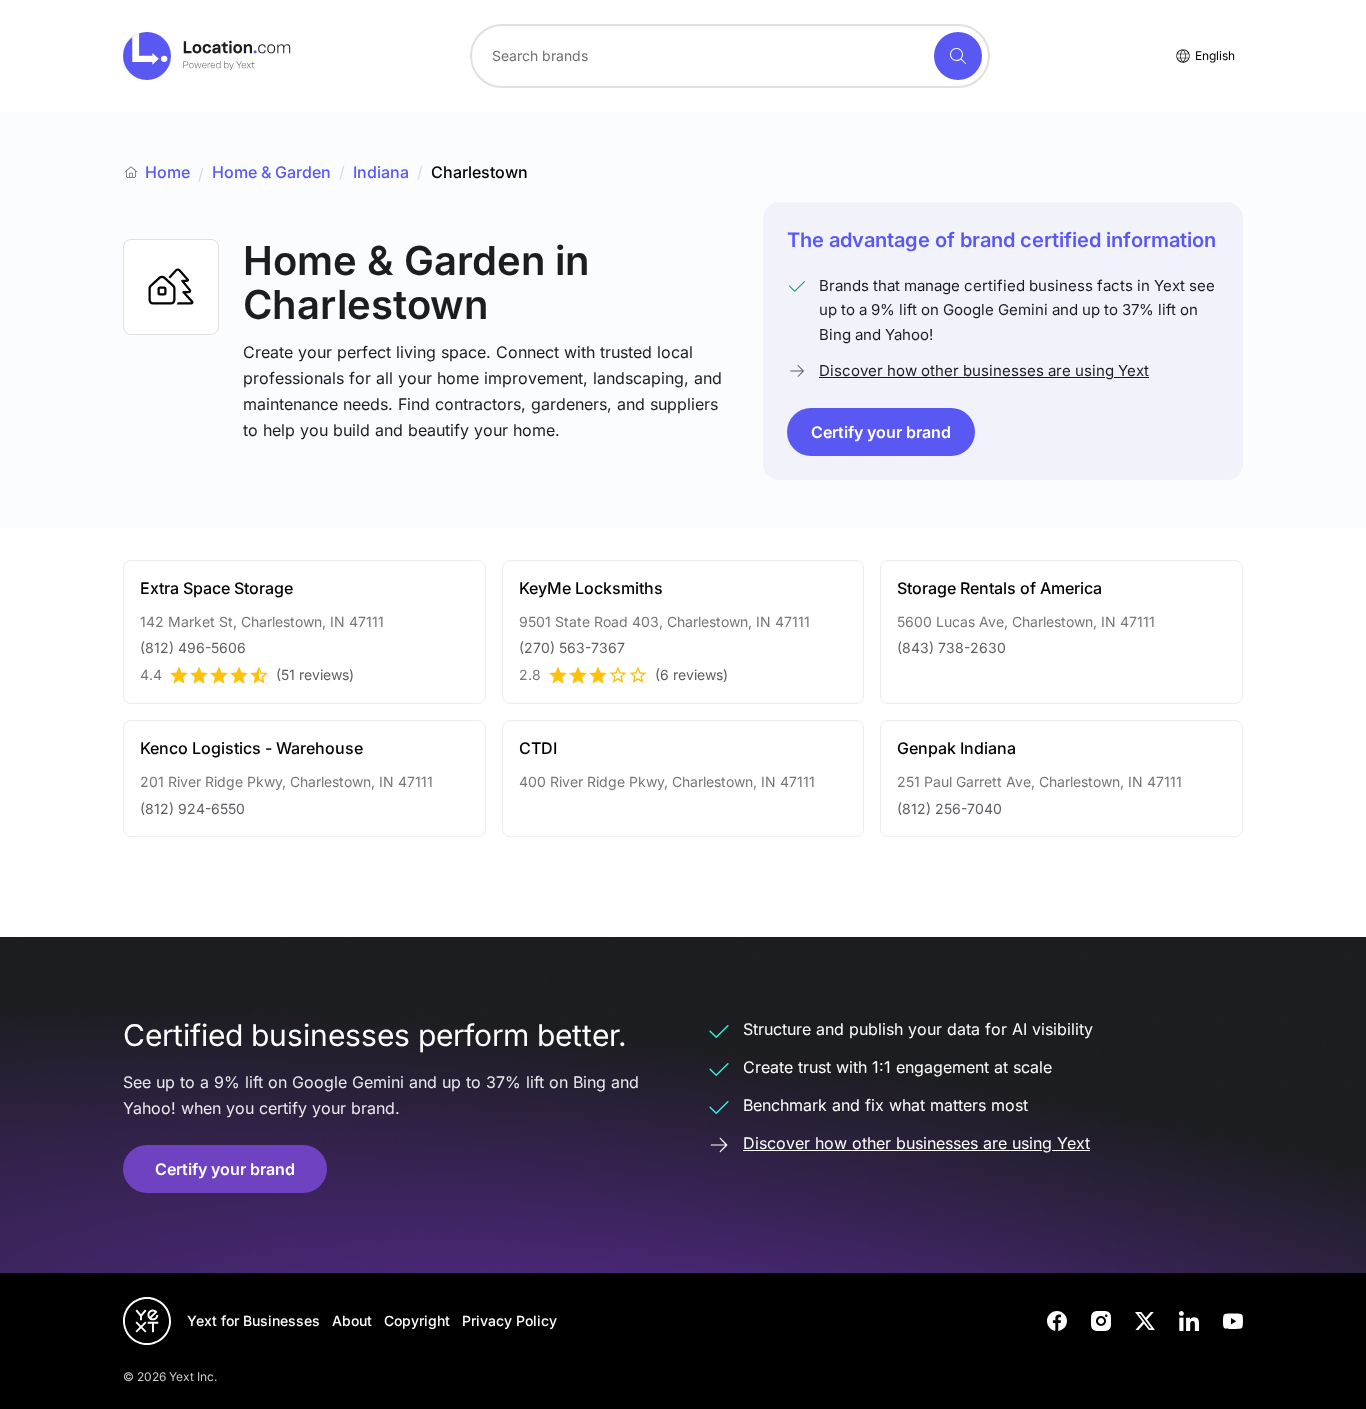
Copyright (417, 1320)
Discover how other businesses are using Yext (984, 370)
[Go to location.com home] (207, 56)
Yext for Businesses (253, 1320)
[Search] (958, 56)
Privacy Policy (509, 1320)
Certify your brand (881, 432)
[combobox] (730, 56)
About (352, 1320)
